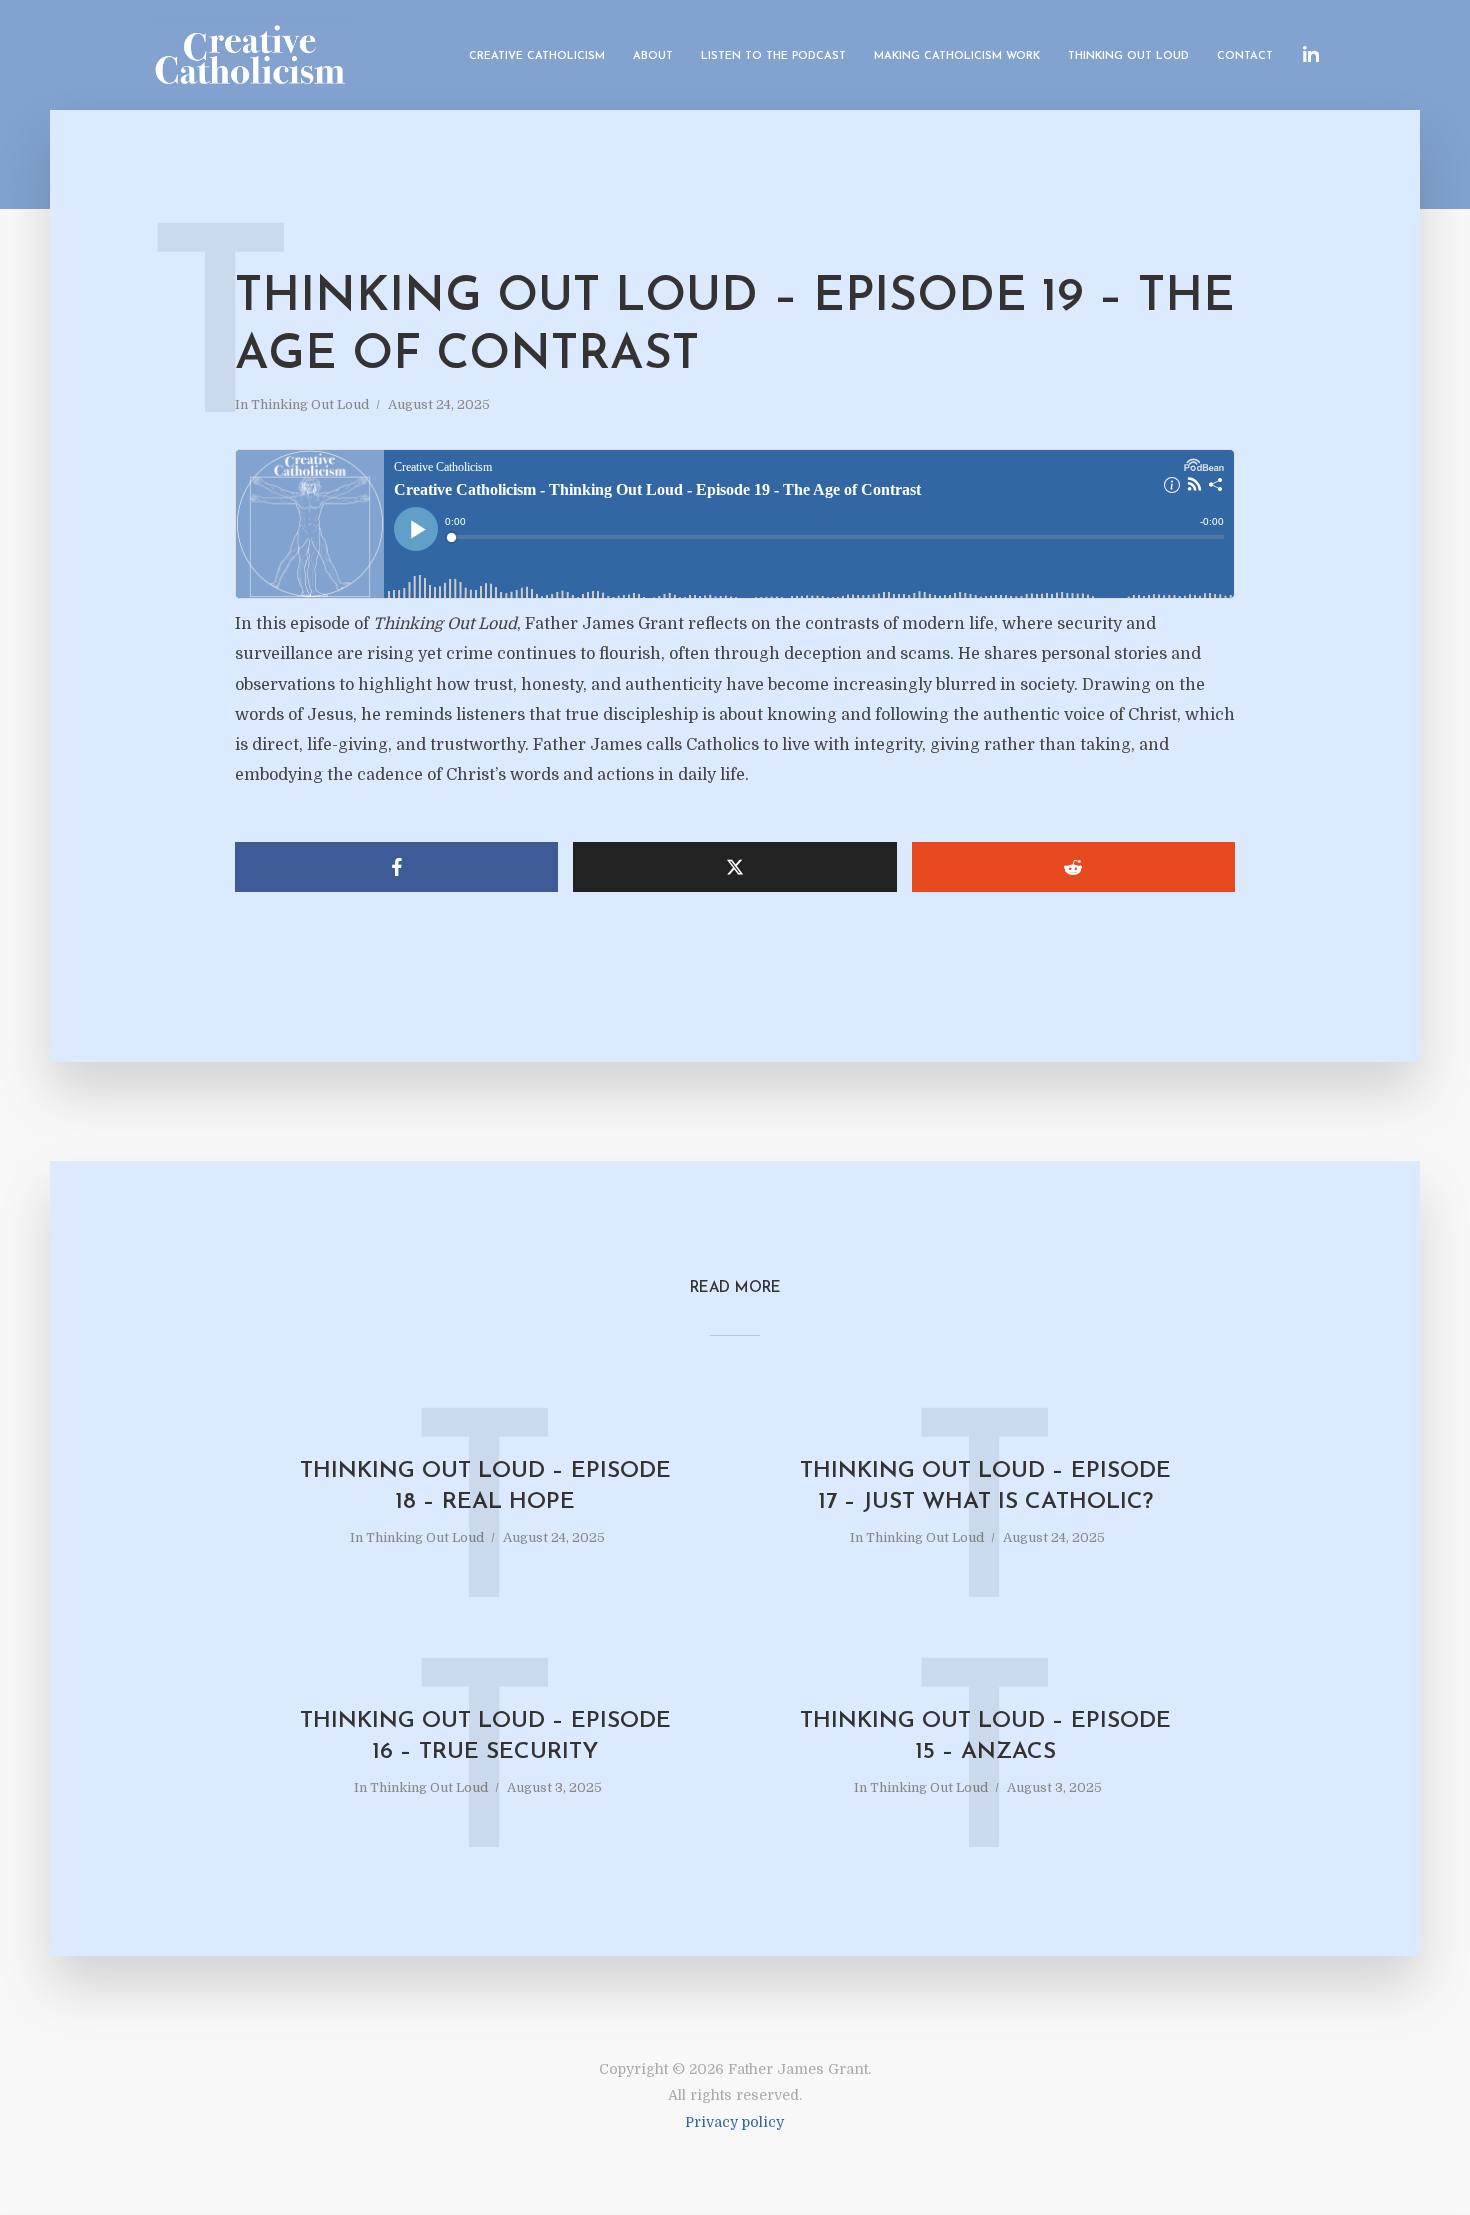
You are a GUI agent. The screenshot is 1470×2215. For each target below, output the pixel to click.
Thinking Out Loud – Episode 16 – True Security (485, 1737)
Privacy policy (734, 2122)
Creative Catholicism (537, 56)
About (653, 56)
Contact (1245, 56)
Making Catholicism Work (957, 56)
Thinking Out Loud (1128, 56)
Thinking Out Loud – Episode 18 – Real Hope (485, 1487)
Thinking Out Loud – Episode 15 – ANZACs (985, 1737)
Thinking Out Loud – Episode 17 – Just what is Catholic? (985, 1487)
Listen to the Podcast (773, 56)
